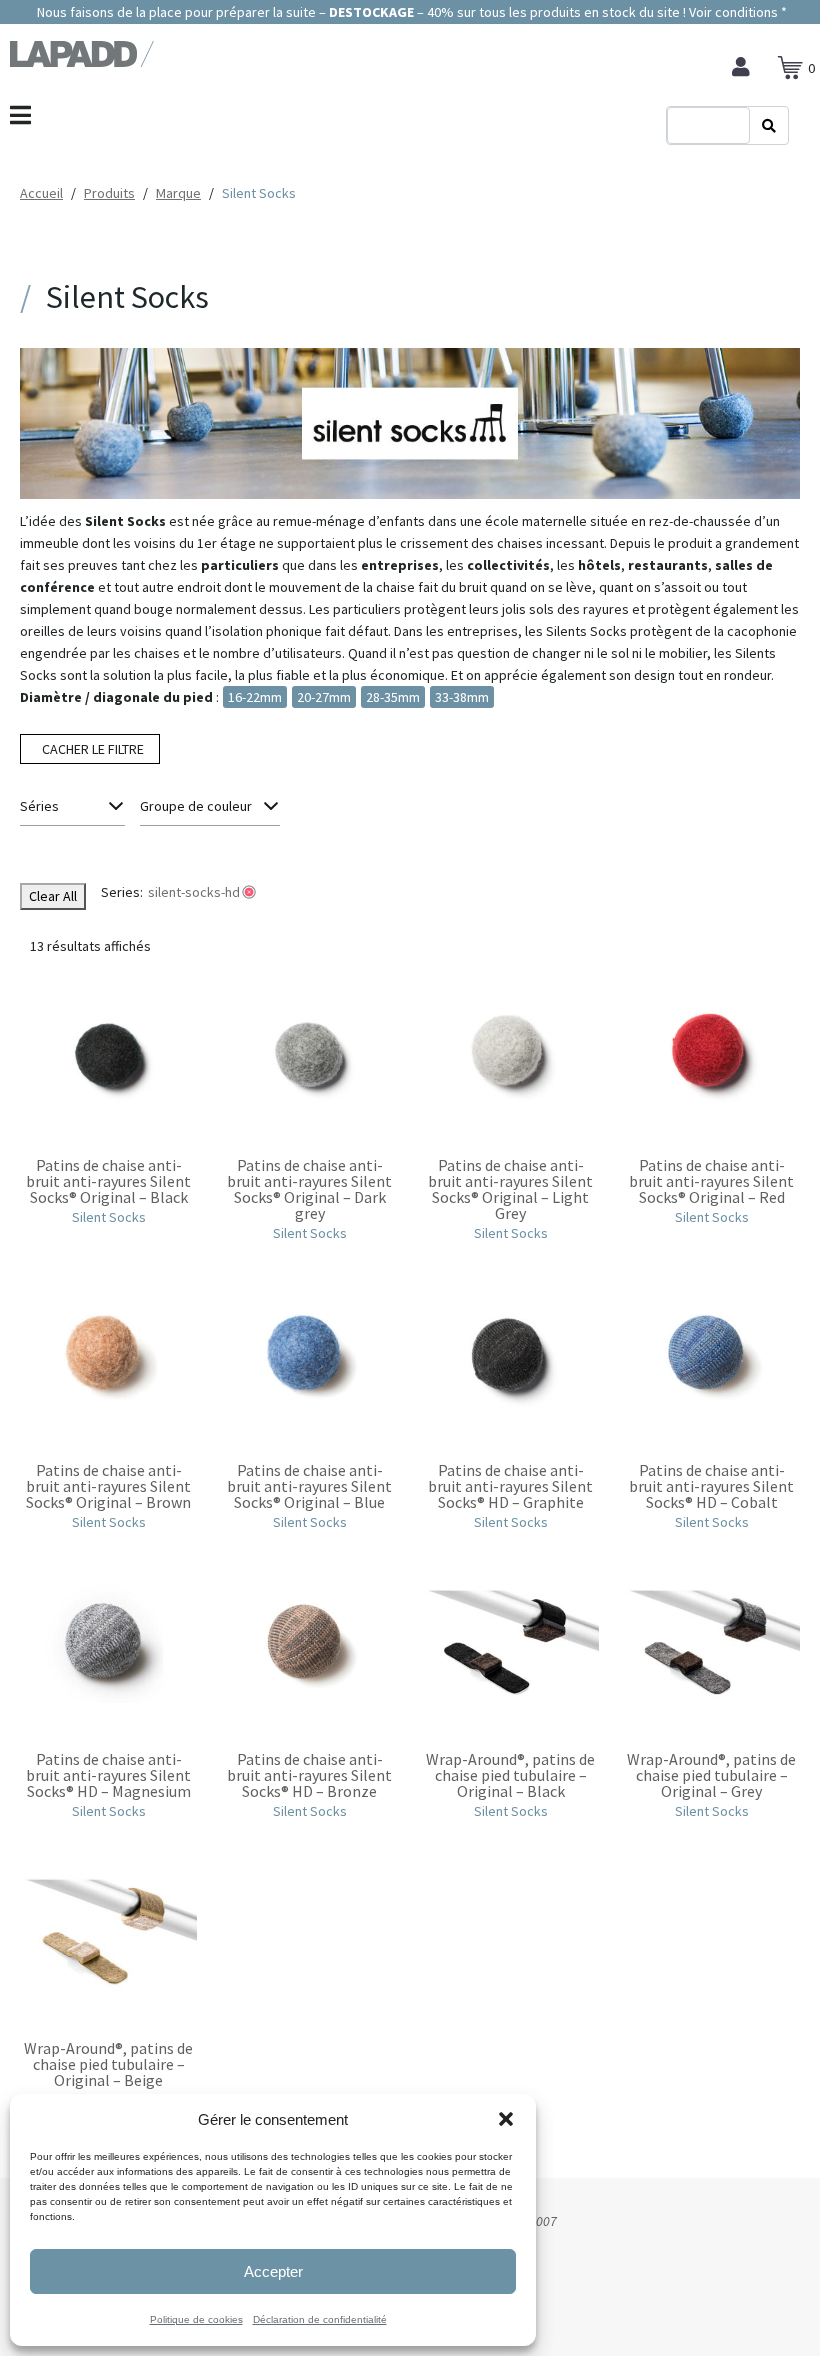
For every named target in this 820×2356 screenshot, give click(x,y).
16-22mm (255, 697)
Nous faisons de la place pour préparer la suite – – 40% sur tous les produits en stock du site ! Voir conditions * (410, 12)
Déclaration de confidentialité (320, 2319)
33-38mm (462, 697)
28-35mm (393, 697)
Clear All (53, 896)
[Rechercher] (769, 126)
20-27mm (324, 697)
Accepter (273, 2271)
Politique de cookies (196, 2319)
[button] (506, 2119)
